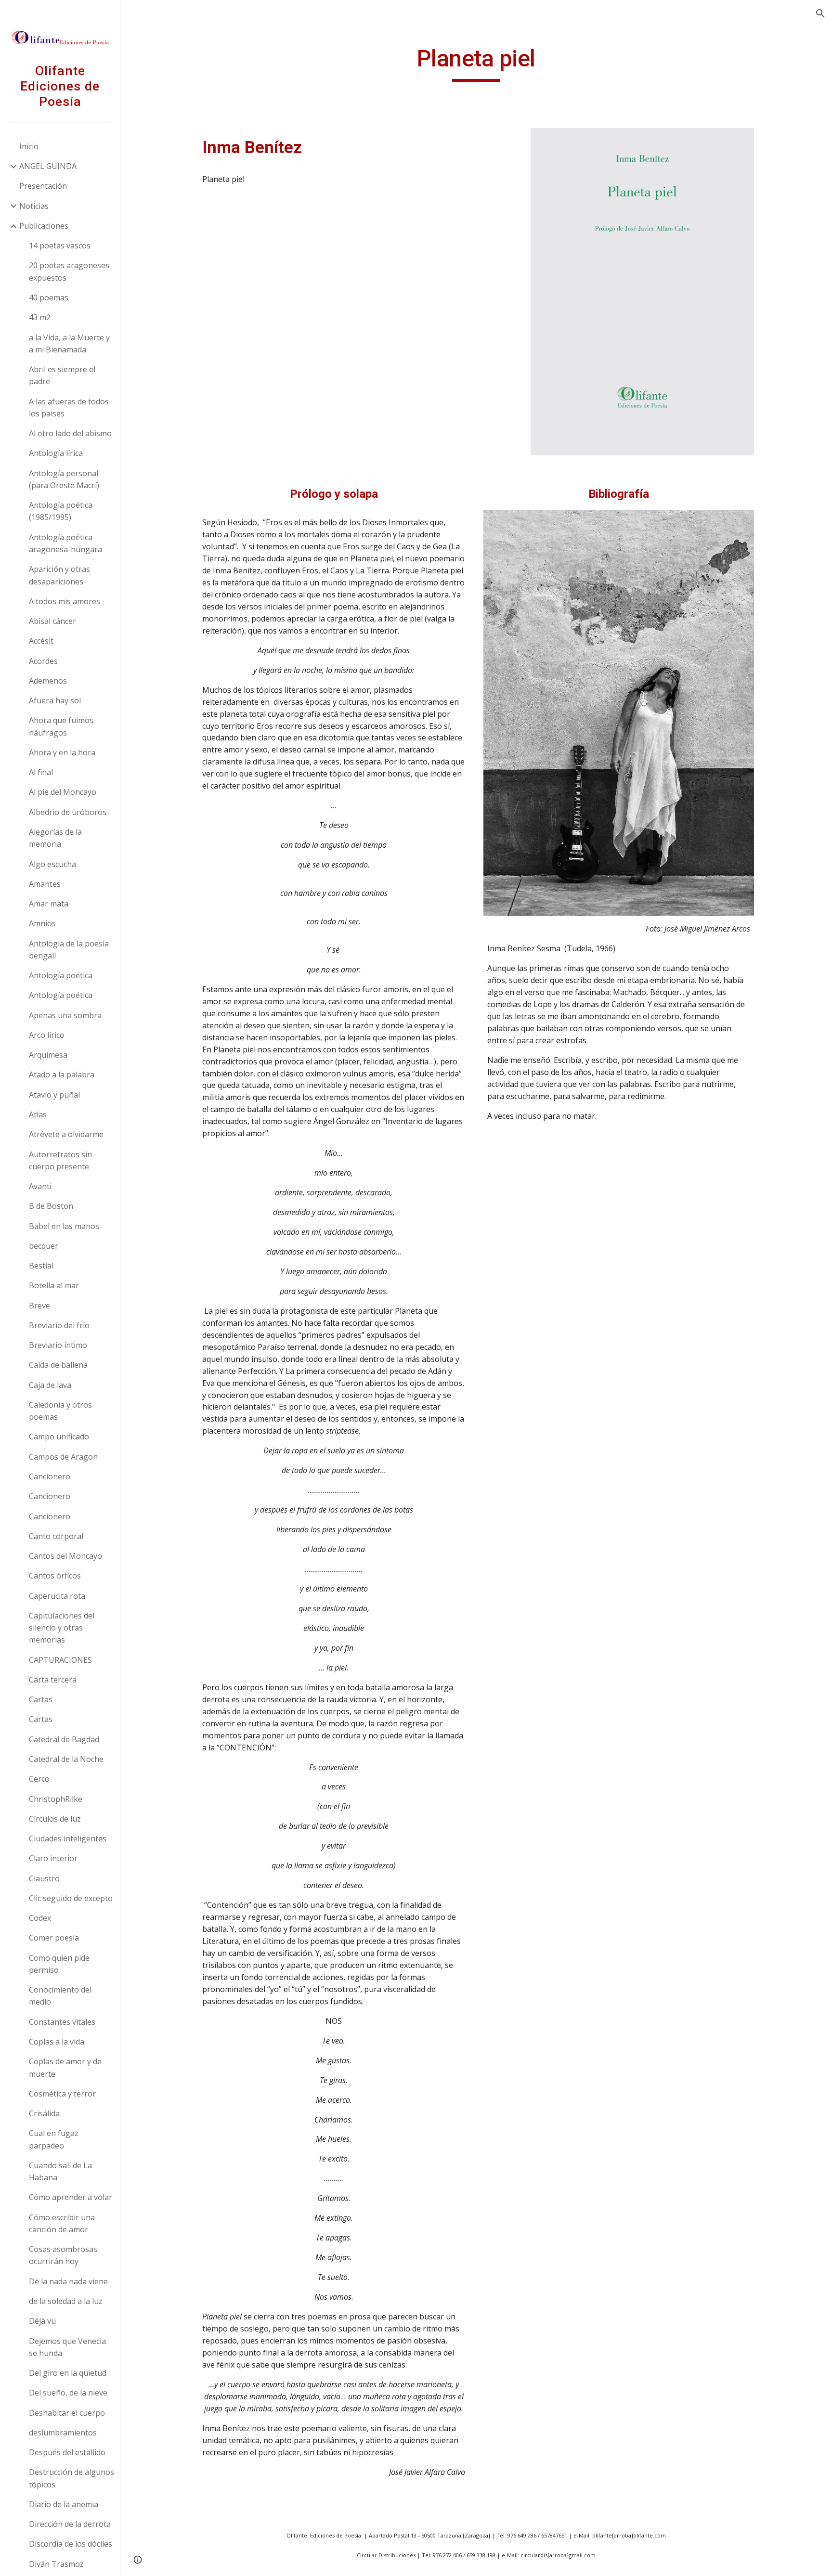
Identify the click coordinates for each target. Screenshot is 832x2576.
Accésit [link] (41, 641)
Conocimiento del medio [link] (60, 1996)
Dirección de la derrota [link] (70, 2524)
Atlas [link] (38, 1114)
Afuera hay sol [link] (55, 700)
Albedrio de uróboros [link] (68, 812)
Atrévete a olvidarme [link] (66, 1134)
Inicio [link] (29, 146)
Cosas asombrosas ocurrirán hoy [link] (63, 2255)
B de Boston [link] (51, 1206)
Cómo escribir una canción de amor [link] (62, 2223)
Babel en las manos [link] (64, 1226)
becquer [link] (44, 1246)
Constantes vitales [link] (62, 2022)
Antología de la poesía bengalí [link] (69, 950)
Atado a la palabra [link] (62, 1074)
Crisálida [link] (44, 2113)
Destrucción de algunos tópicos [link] (71, 2478)
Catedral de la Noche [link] (66, 1759)
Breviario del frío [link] (59, 1325)
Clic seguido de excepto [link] (71, 1898)
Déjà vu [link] (42, 2321)
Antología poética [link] (61, 975)
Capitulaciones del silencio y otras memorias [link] (62, 1628)
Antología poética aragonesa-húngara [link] (65, 543)
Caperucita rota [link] (57, 1596)
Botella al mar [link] (54, 1285)
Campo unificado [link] (59, 1437)
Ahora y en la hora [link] (62, 752)
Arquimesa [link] (48, 1055)
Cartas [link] (41, 1699)
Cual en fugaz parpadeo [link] (54, 2139)
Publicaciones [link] (44, 226)
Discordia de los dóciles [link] (71, 2544)
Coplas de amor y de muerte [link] (65, 2067)
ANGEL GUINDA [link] (48, 166)
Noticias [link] (34, 206)
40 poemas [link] (49, 298)
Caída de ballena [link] (58, 1365)
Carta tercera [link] (53, 1680)
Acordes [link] (43, 661)
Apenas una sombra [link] (65, 1015)
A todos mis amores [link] (65, 601)
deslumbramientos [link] (63, 2433)
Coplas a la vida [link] (57, 2042)
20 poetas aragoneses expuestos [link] (69, 271)
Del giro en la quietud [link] (68, 2373)
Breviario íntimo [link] (58, 1345)
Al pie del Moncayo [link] (63, 792)
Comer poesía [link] (54, 1938)
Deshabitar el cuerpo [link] (67, 2413)
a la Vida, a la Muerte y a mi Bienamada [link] (69, 343)
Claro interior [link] (53, 1858)
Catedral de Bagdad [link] (64, 1739)
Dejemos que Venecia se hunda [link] (67, 2347)
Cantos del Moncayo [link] (65, 1556)
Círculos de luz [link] (55, 1819)
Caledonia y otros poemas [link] (60, 1411)
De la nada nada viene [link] (68, 2281)
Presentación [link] (43, 186)
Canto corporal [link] (56, 1536)
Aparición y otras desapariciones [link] (59, 575)
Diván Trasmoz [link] (56, 2564)
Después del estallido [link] (67, 2452)
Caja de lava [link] (50, 1385)
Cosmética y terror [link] (62, 2094)
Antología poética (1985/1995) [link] (61, 511)
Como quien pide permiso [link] (59, 1964)
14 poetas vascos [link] (60, 246)
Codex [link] (40, 1918)
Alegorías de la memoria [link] (55, 838)
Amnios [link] (42, 923)
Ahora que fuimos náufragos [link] (61, 726)
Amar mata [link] (49, 904)
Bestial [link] (41, 1266)
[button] (820, 13)
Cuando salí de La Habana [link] (60, 2171)
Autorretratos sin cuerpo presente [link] (60, 1160)
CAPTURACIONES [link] (60, 1660)
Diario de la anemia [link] (64, 2504)
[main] (476, 63)
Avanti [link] (40, 1186)
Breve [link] (39, 1306)
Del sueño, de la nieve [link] (68, 2393)
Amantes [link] (45, 884)
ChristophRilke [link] (56, 1799)
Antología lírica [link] (56, 453)
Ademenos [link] (48, 681)
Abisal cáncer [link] (52, 621)
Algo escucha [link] (52, 864)
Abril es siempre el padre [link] (62, 375)
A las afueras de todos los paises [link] (69, 408)
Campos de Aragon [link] (63, 1457)
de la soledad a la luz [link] (66, 2301)
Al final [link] (41, 772)
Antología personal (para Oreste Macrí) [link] (64, 479)
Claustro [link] (44, 1878)
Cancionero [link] (50, 1476)
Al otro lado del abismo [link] (70, 433)
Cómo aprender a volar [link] (71, 2197)
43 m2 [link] (40, 317)
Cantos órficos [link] (55, 1576)
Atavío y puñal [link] (54, 1095)
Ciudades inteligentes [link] (68, 1838)
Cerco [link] (39, 1779)
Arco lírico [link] (47, 1035)
